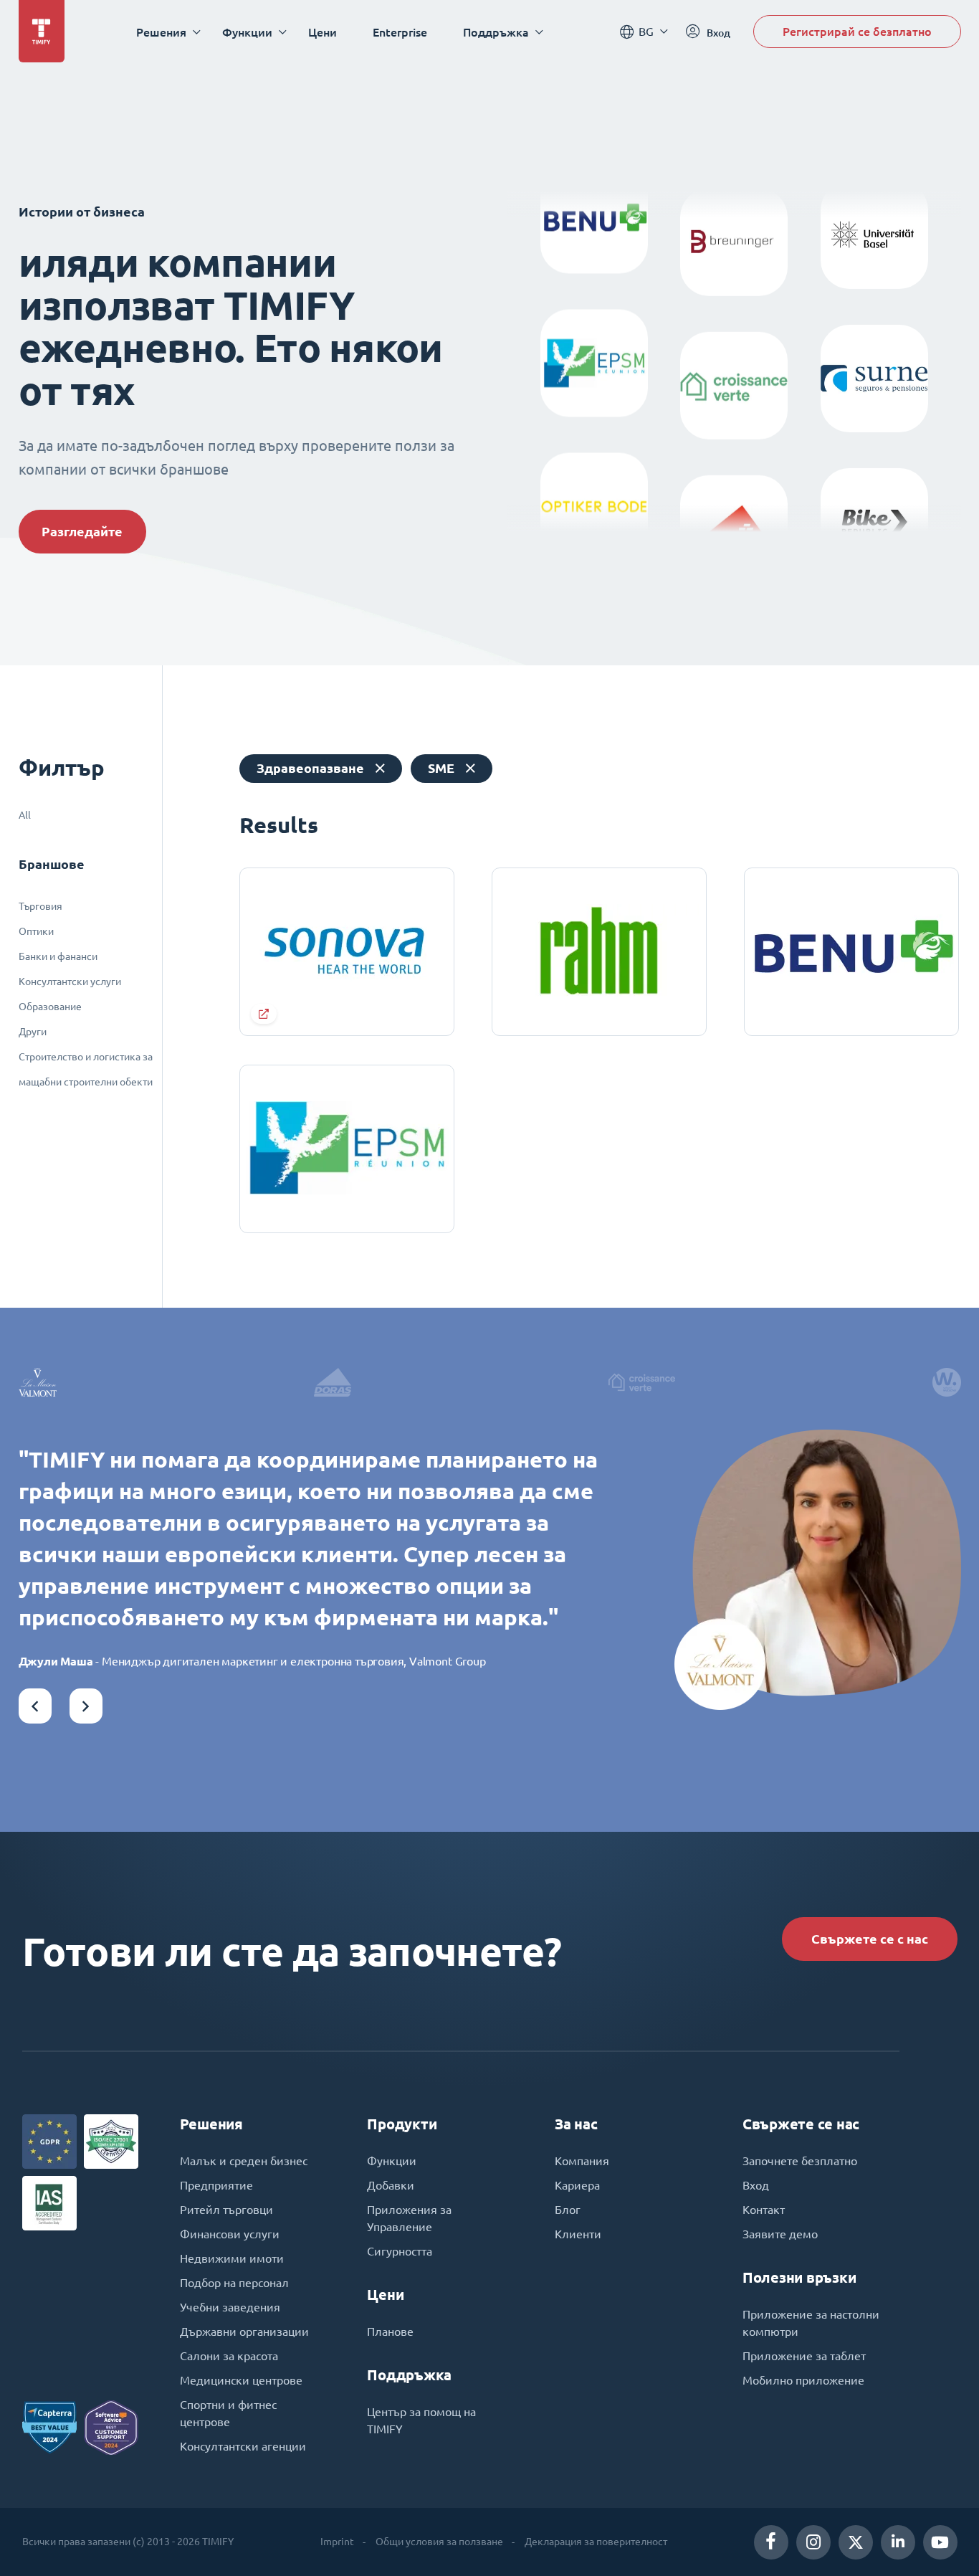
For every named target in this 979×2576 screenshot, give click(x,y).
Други (33, 1032)
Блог (568, 2210)
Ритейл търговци (226, 2210)
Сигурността (400, 2251)
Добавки (391, 2185)
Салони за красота (229, 2356)
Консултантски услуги (70, 982)
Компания (582, 2161)
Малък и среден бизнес (244, 2161)
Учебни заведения (230, 2307)
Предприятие (216, 2185)
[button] (35, 1706)
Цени (323, 32)
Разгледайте (82, 532)
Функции (392, 2161)
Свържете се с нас (870, 1939)
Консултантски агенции (243, 2446)
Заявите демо (780, 2234)
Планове (390, 2332)
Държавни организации (244, 2332)
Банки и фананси (58, 956)
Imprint (337, 2542)
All (25, 815)
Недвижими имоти (232, 2258)
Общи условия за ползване (439, 2542)
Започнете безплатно (800, 2161)
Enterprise (400, 32)
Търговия (40, 906)
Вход (756, 2185)
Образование (50, 1007)
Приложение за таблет (804, 2356)
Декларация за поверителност (596, 2542)
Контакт (764, 2210)
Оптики (36, 931)
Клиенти (578, 2234)
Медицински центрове (241, 2380)
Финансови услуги (230, 2234)
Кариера (577, 2185)
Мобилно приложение (803, 2380)
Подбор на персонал (234, 2283)
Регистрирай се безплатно (857, 31)
